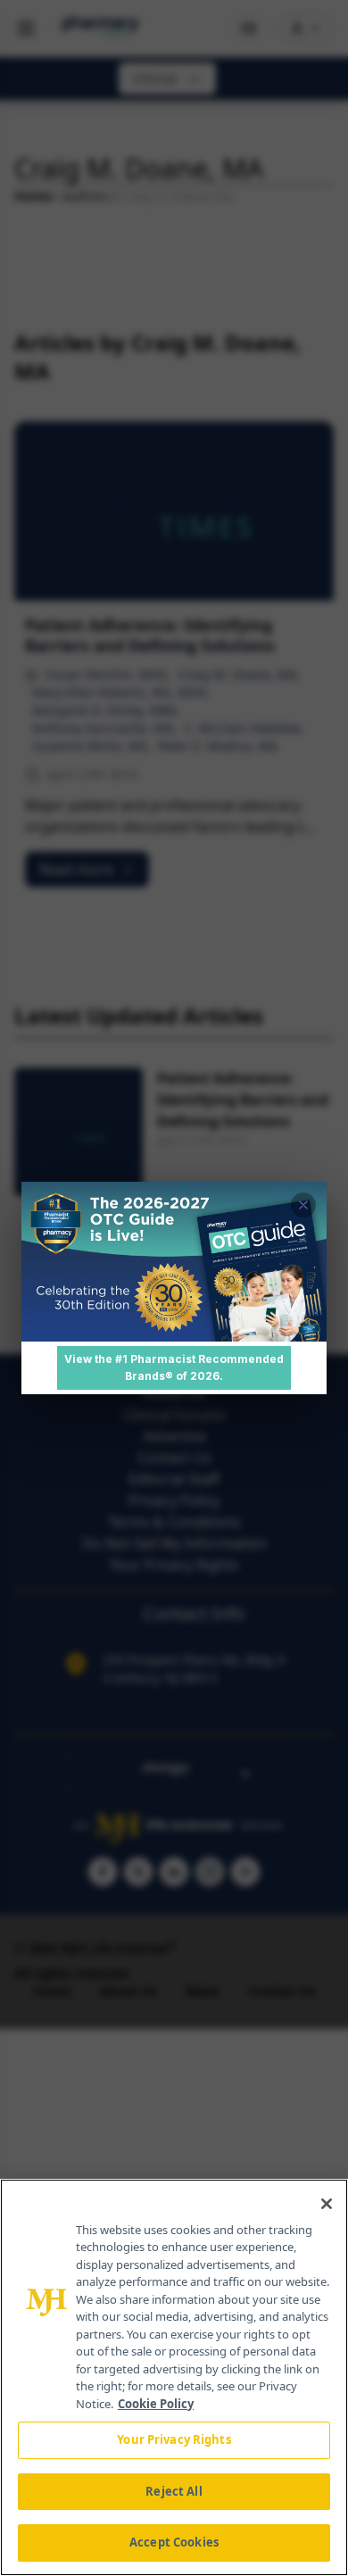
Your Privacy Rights (174, 2439)
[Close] (327, 2204)
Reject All (174, 2491)
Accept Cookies (174, 2542)
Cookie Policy (156, 2404)
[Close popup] (303, 1205)
